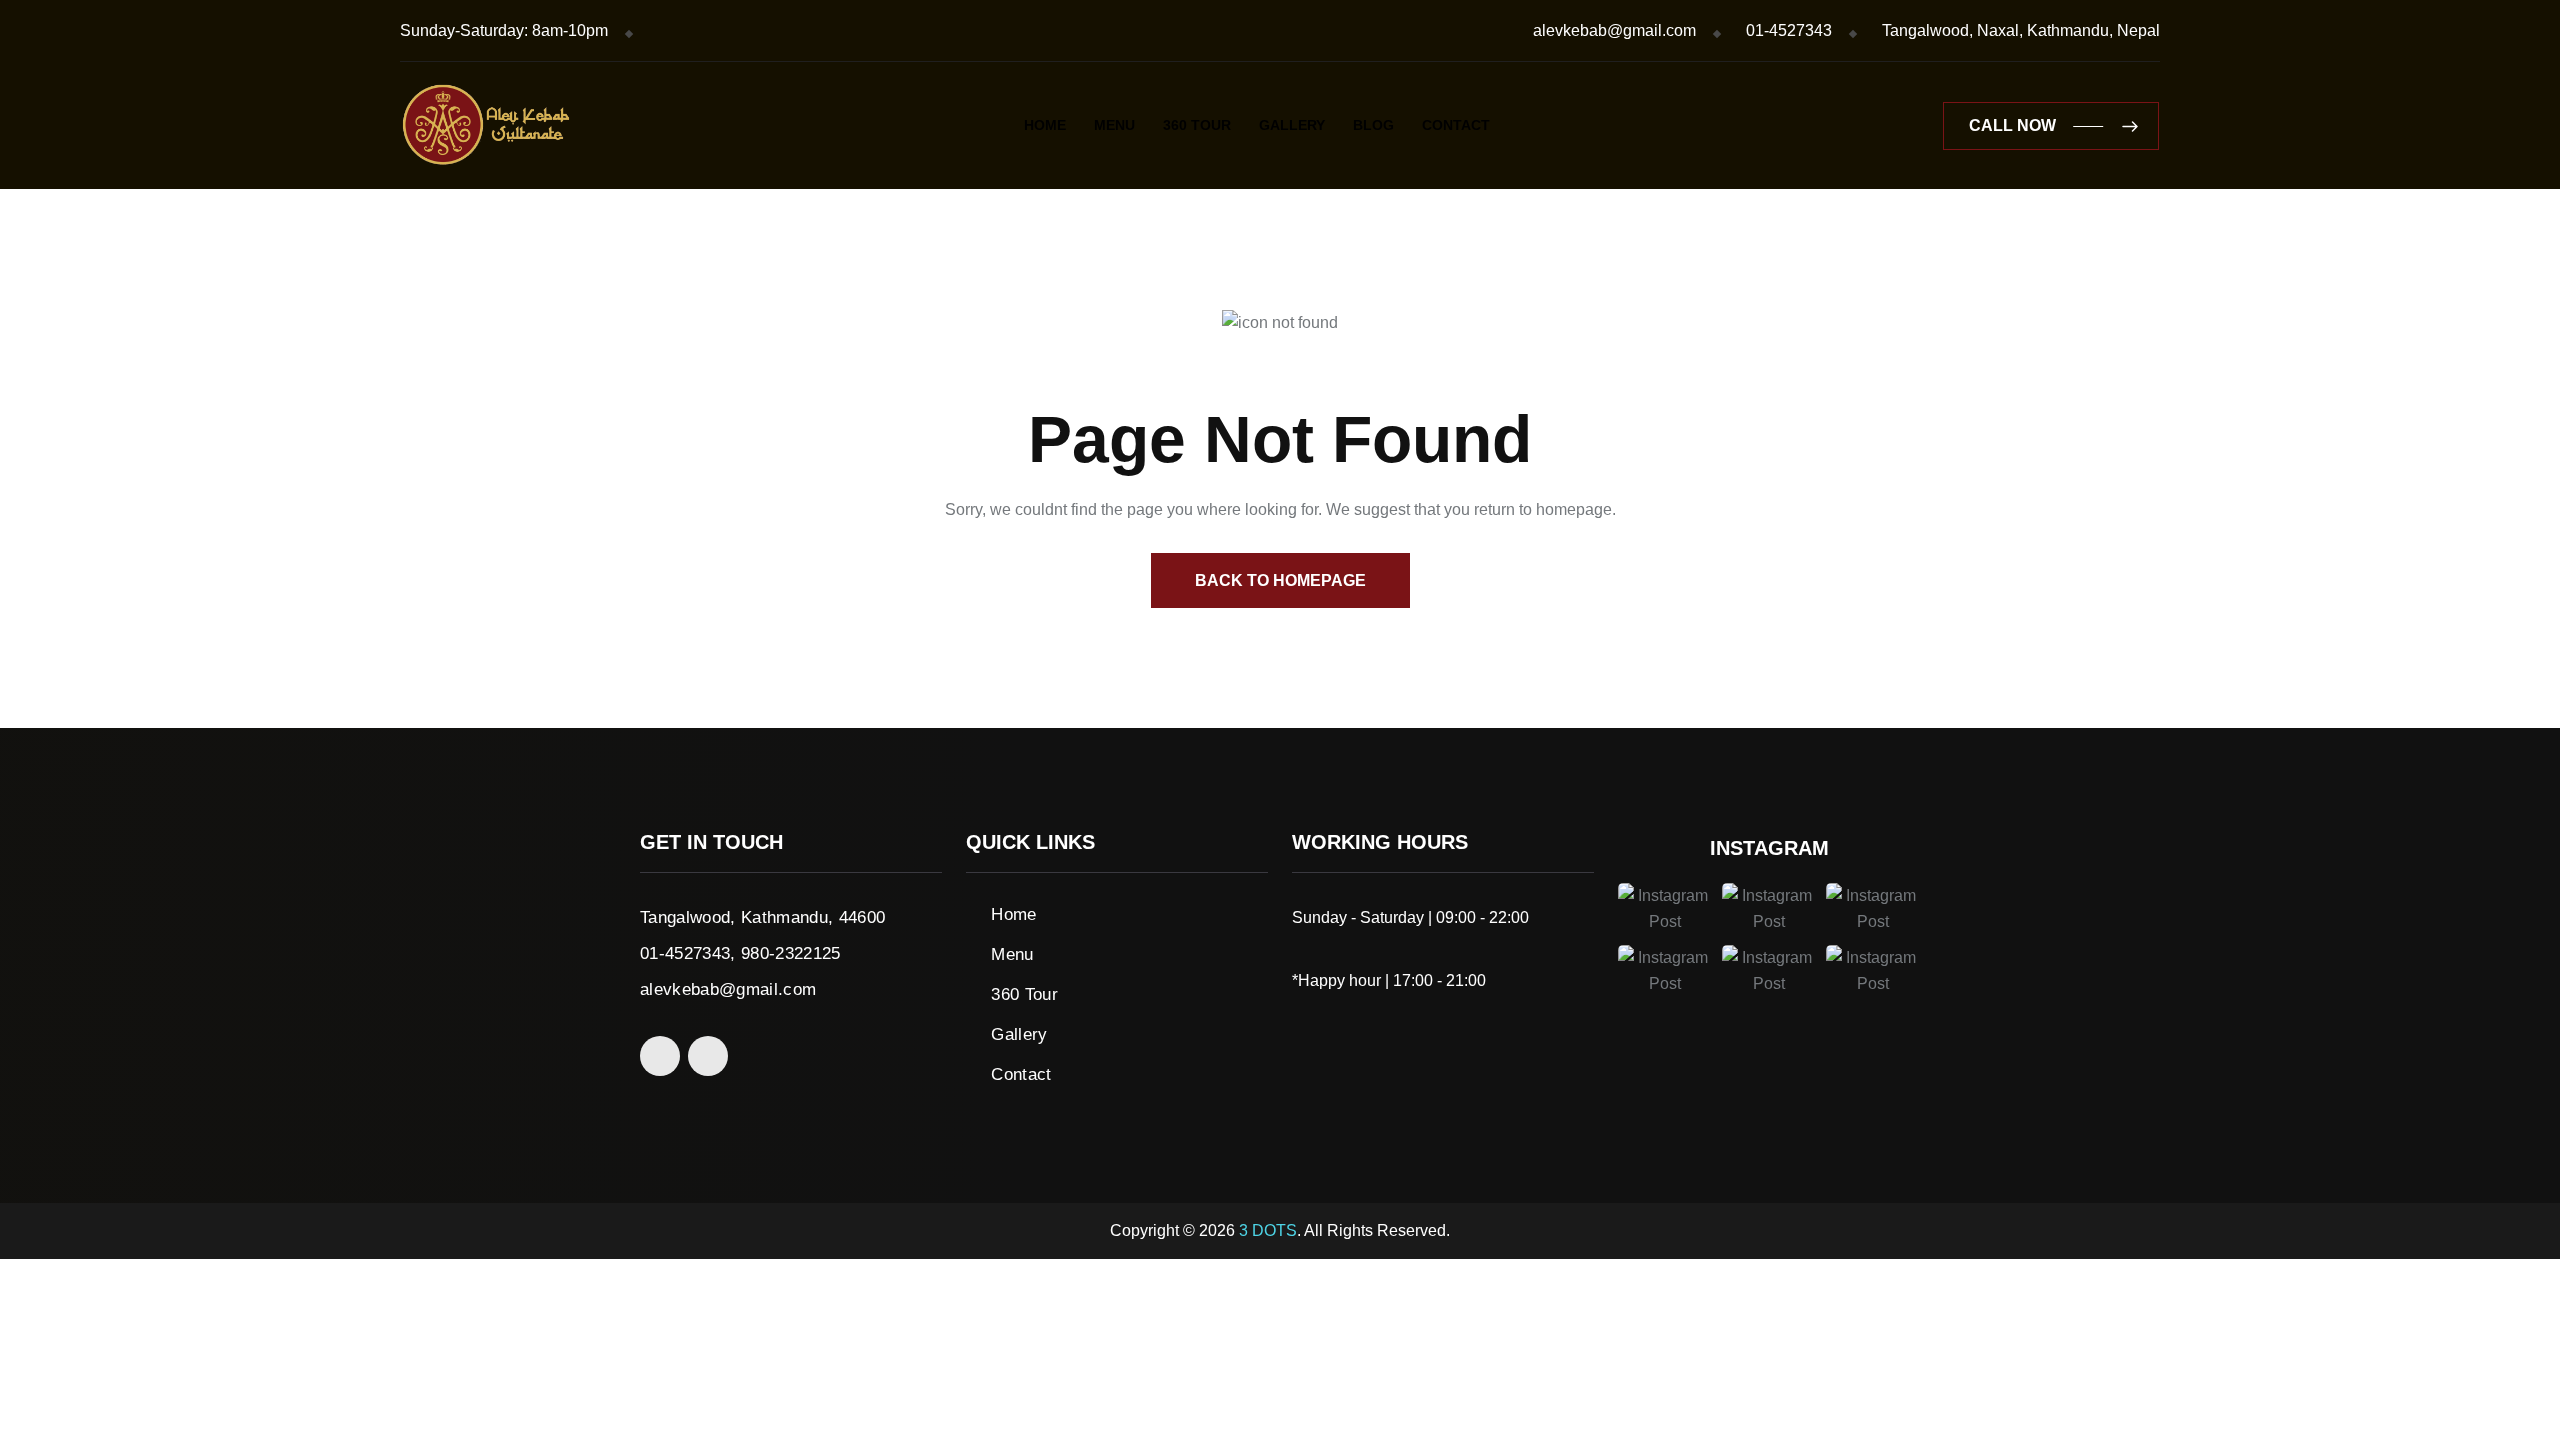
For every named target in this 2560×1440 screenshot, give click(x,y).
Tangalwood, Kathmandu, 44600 (763, 917)
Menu (1114, 125)
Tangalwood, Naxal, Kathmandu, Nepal (2021, 30)
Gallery (1292, 125)
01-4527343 (1789, 30)
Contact (1456, 125)
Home (1045, 125)
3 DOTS (1268, 1230)
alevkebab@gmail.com (1614, 30)
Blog (1373, 125)
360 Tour (1197, 125)
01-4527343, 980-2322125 (740, 953)
